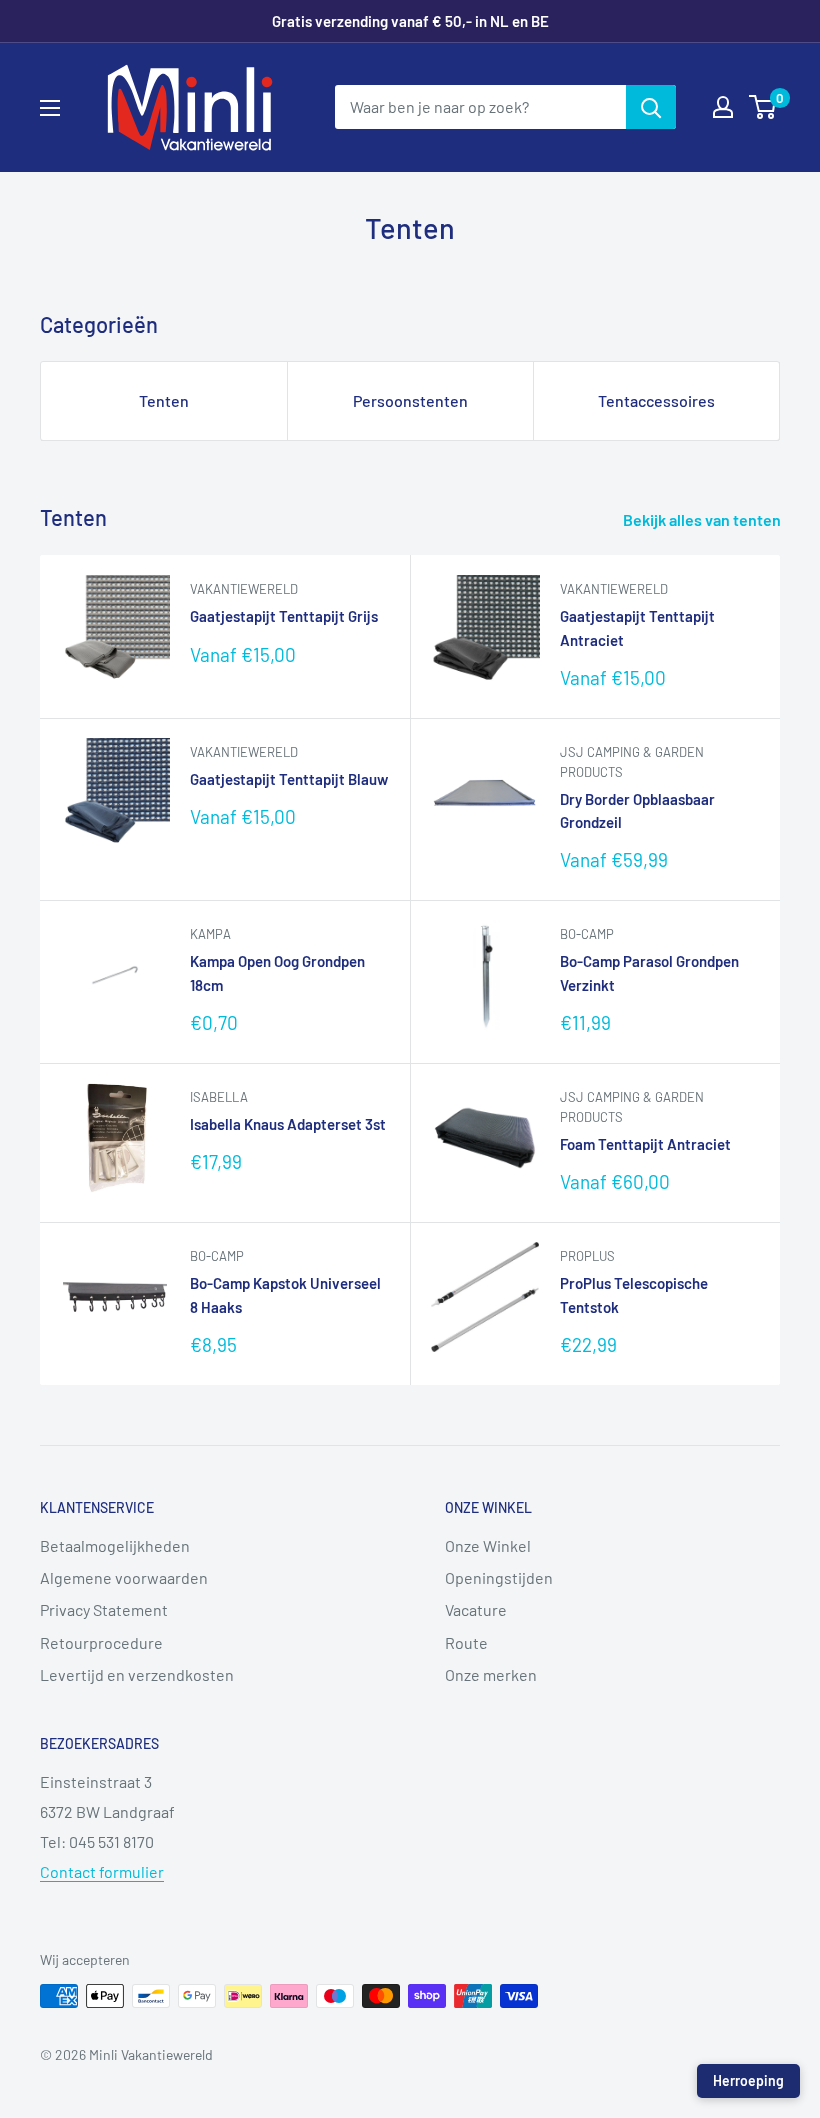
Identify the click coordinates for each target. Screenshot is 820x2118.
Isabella (219, 1097)
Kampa (210, 934)
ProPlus (587, 1256)
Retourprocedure (101, 1642)
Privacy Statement (104, 1609)
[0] (763, 107)
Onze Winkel (488, 1545)
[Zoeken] (651, 107)
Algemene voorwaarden (124, 1577)
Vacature (476, 1609)
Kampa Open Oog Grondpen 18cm (277, 972)
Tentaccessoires (656, 400)
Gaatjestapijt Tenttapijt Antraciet (637, 627)
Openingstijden (499, 1577)
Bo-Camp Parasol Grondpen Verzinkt (649, 972)
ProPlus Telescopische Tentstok (634, 1294)
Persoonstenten (410, 400)
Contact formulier (102, 1871)
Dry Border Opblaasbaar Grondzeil (637, 810)
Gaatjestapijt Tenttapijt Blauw (289, 779)
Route (466, 1642)
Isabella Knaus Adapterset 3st (288, 1124)
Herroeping (748, 2080)
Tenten (164, 400)
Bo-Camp (587, 934)
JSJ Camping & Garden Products (632, 762)
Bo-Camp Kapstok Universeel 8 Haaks (285, 1294)
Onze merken (491, 1674)
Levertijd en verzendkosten (137, 1674)
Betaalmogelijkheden (115, 1545)
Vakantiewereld (244, 589)
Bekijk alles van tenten (703, 519)
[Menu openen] (50, 108)
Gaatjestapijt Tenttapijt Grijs (284, 616)
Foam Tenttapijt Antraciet (645, 1144)
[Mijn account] (723, 107)
